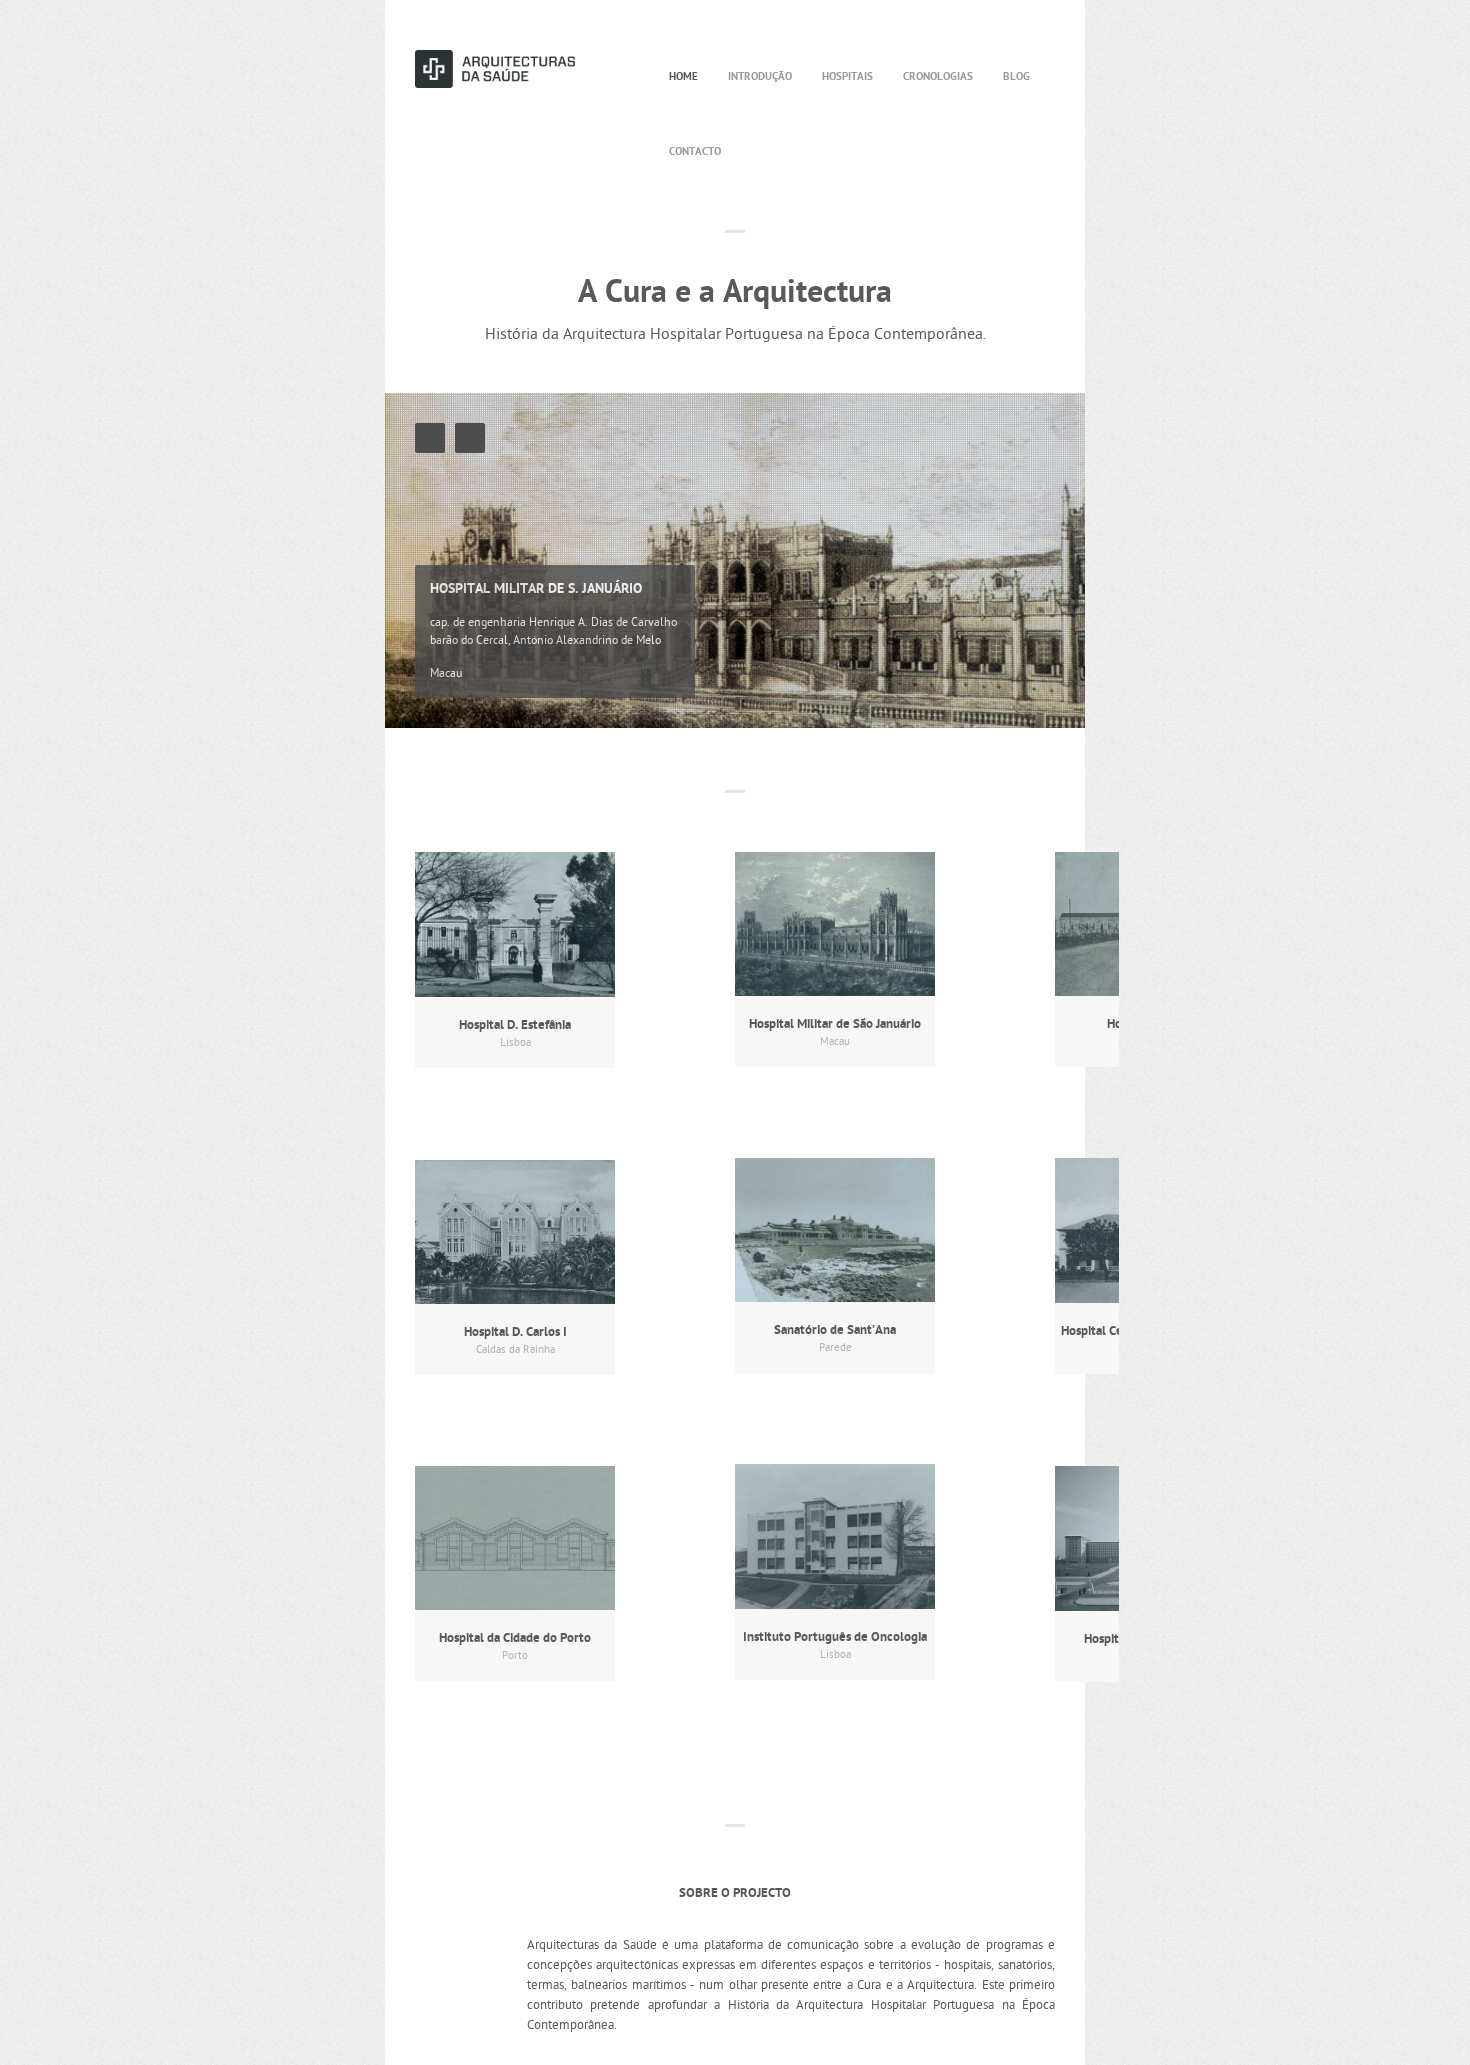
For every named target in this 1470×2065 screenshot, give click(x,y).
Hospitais (847, 77)
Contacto (695, 152)
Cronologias (938, 77)
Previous (430, 438)
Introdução (760, 77)
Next (470, 438)
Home (683, 77)
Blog (1016, 77)
